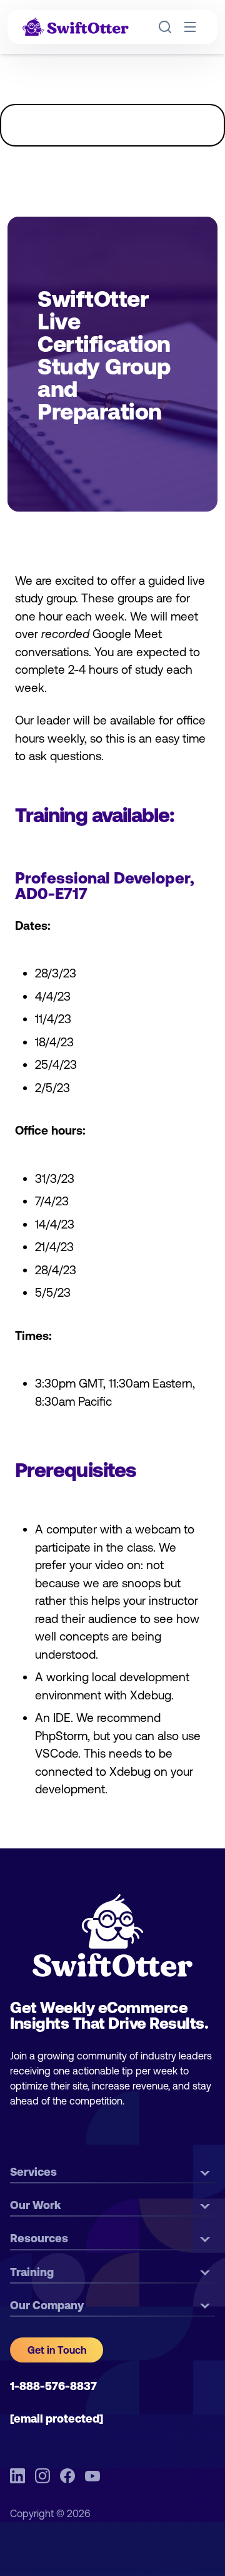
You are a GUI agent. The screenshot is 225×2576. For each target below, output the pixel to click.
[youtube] (92, 2476)
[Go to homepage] (76, 27)
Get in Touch (57, 2350)
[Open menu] (190, 27)
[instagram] (42, 2476)
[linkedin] (17, 2476)
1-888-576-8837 (53, 2386)
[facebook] (67, 2476)
